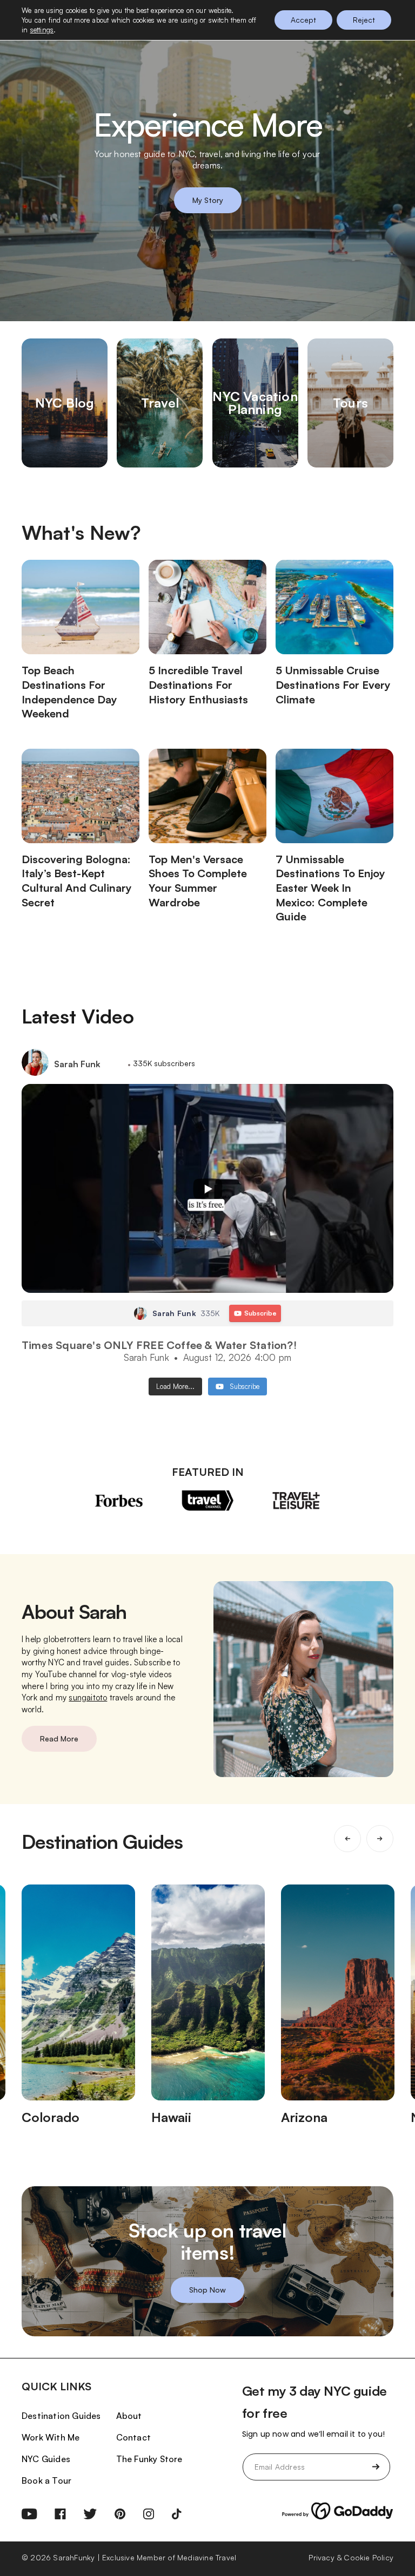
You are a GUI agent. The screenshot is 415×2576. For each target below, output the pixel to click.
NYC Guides (46, 2459)
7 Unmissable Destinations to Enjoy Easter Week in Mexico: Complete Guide (330, 888)
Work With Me (51, 2437)
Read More (59, 1738)
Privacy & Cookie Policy (351, 2557)
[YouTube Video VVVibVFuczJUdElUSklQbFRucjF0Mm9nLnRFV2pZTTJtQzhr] (207, 1188)
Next (380, 1839)
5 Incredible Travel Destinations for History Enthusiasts (198, 684)
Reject (364, 20)
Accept (303, 20)
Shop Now (207, 2290)
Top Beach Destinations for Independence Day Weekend (69, 692)
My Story (208, 200)
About (129, 2416)
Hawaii (171, 2117)
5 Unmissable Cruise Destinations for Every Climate (333, 684)
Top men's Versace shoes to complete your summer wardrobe (198, 881)
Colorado (51, 2117)
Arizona (304, 2117)
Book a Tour (46, 2480)
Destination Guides (61, 2416)
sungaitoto (88, 1697)
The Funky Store (149, 2459)
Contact (133, 2437)
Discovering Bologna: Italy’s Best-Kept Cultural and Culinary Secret (77, 881)
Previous (347, 1839)
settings (42, 30)
